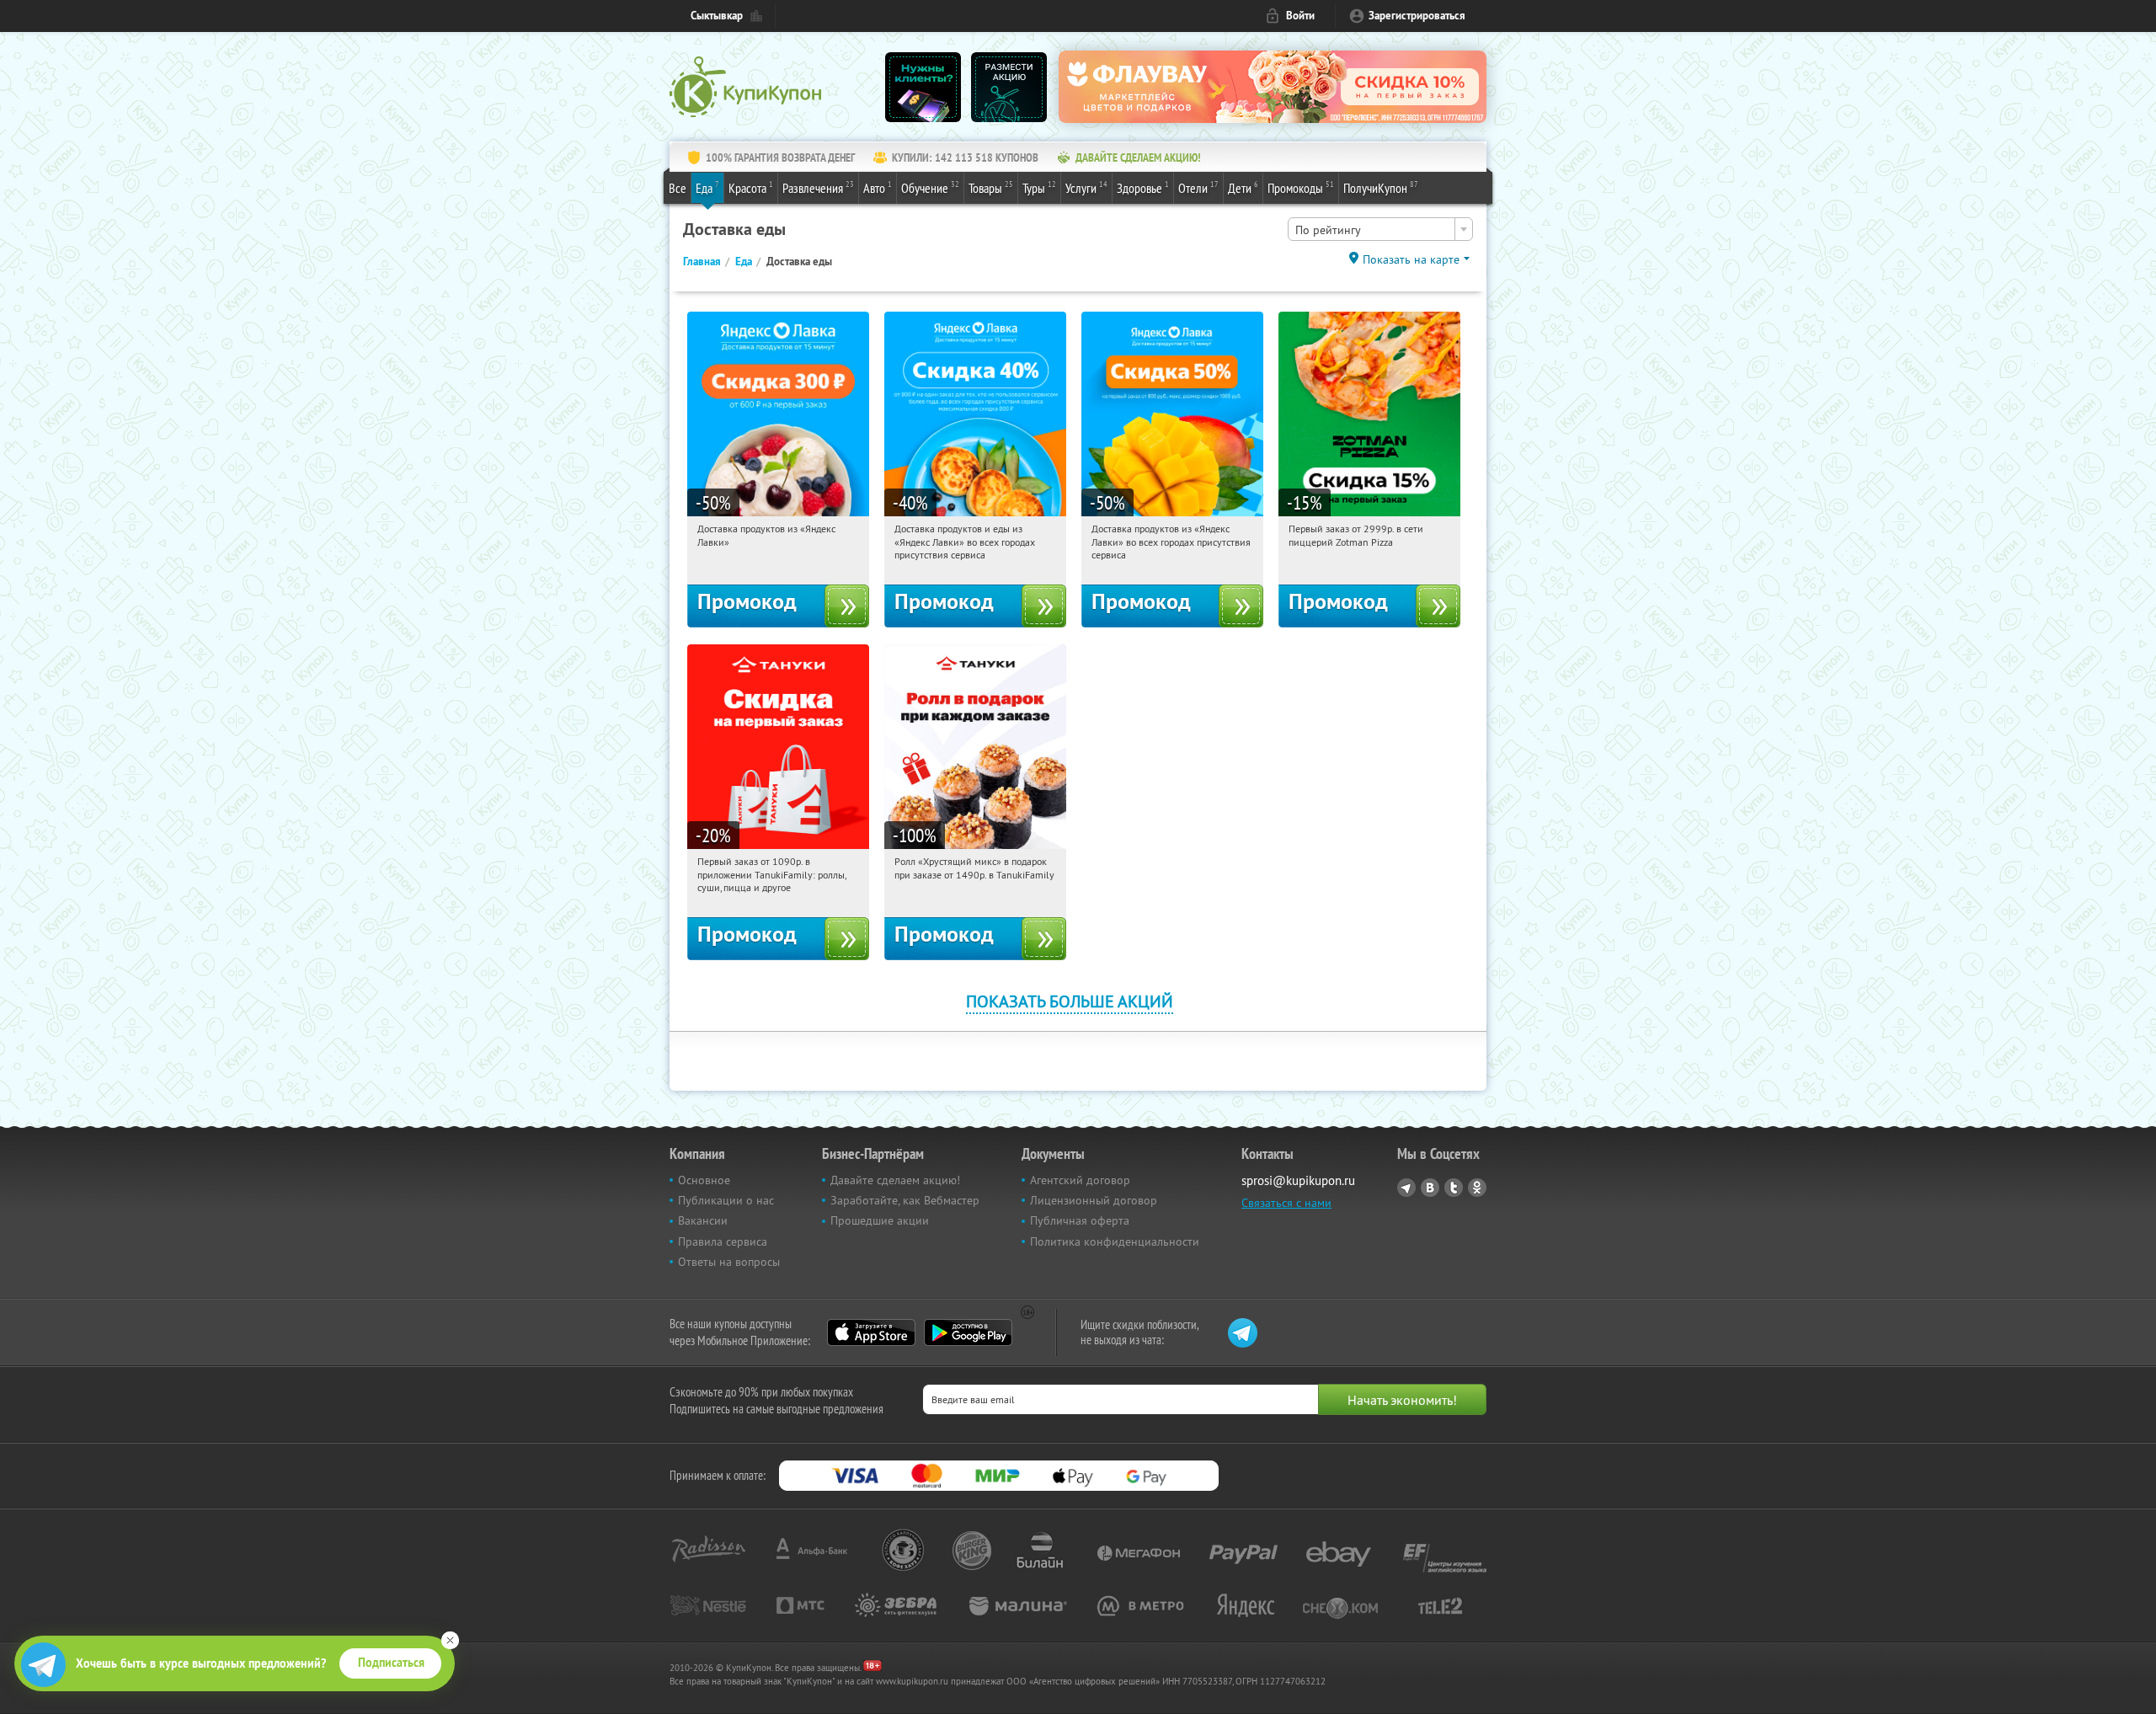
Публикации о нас (726, 1200)
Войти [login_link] (1300, 16)
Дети (1243, 187)
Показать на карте (1411, 259)
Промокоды (1301, 187)
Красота (751, 187)
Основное (704, 1180)
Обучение (930, 187)
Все (678, 188)
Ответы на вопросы (729, 1262)
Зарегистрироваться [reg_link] (1417, 16)
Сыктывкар (717, 16)
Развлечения (818, 187)
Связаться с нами (1286, 1203)
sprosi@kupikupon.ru (1298, 1180)
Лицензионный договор (1094, 1200)
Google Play (968, 1332)
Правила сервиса (723, 1241)
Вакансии (703, 1220)
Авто (878, 187)
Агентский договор (1080, 1180)
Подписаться (391, 1663)
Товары (991, 187)
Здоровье (1143, 187)
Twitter (1454, 1188)
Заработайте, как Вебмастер (905, 1200)
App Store (871, 1332)
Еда (707, 187)
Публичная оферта (1080, 1220)
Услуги (1086, 187)
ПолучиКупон (1381, 187)
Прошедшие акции (880, 1220)
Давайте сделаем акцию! (895, 1180)
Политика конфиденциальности (1115, 1241)
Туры (1039, 187)
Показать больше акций (1070, 1001)
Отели (1198, 187)
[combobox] (1380, 229)
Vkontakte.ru (1430, 1188)
